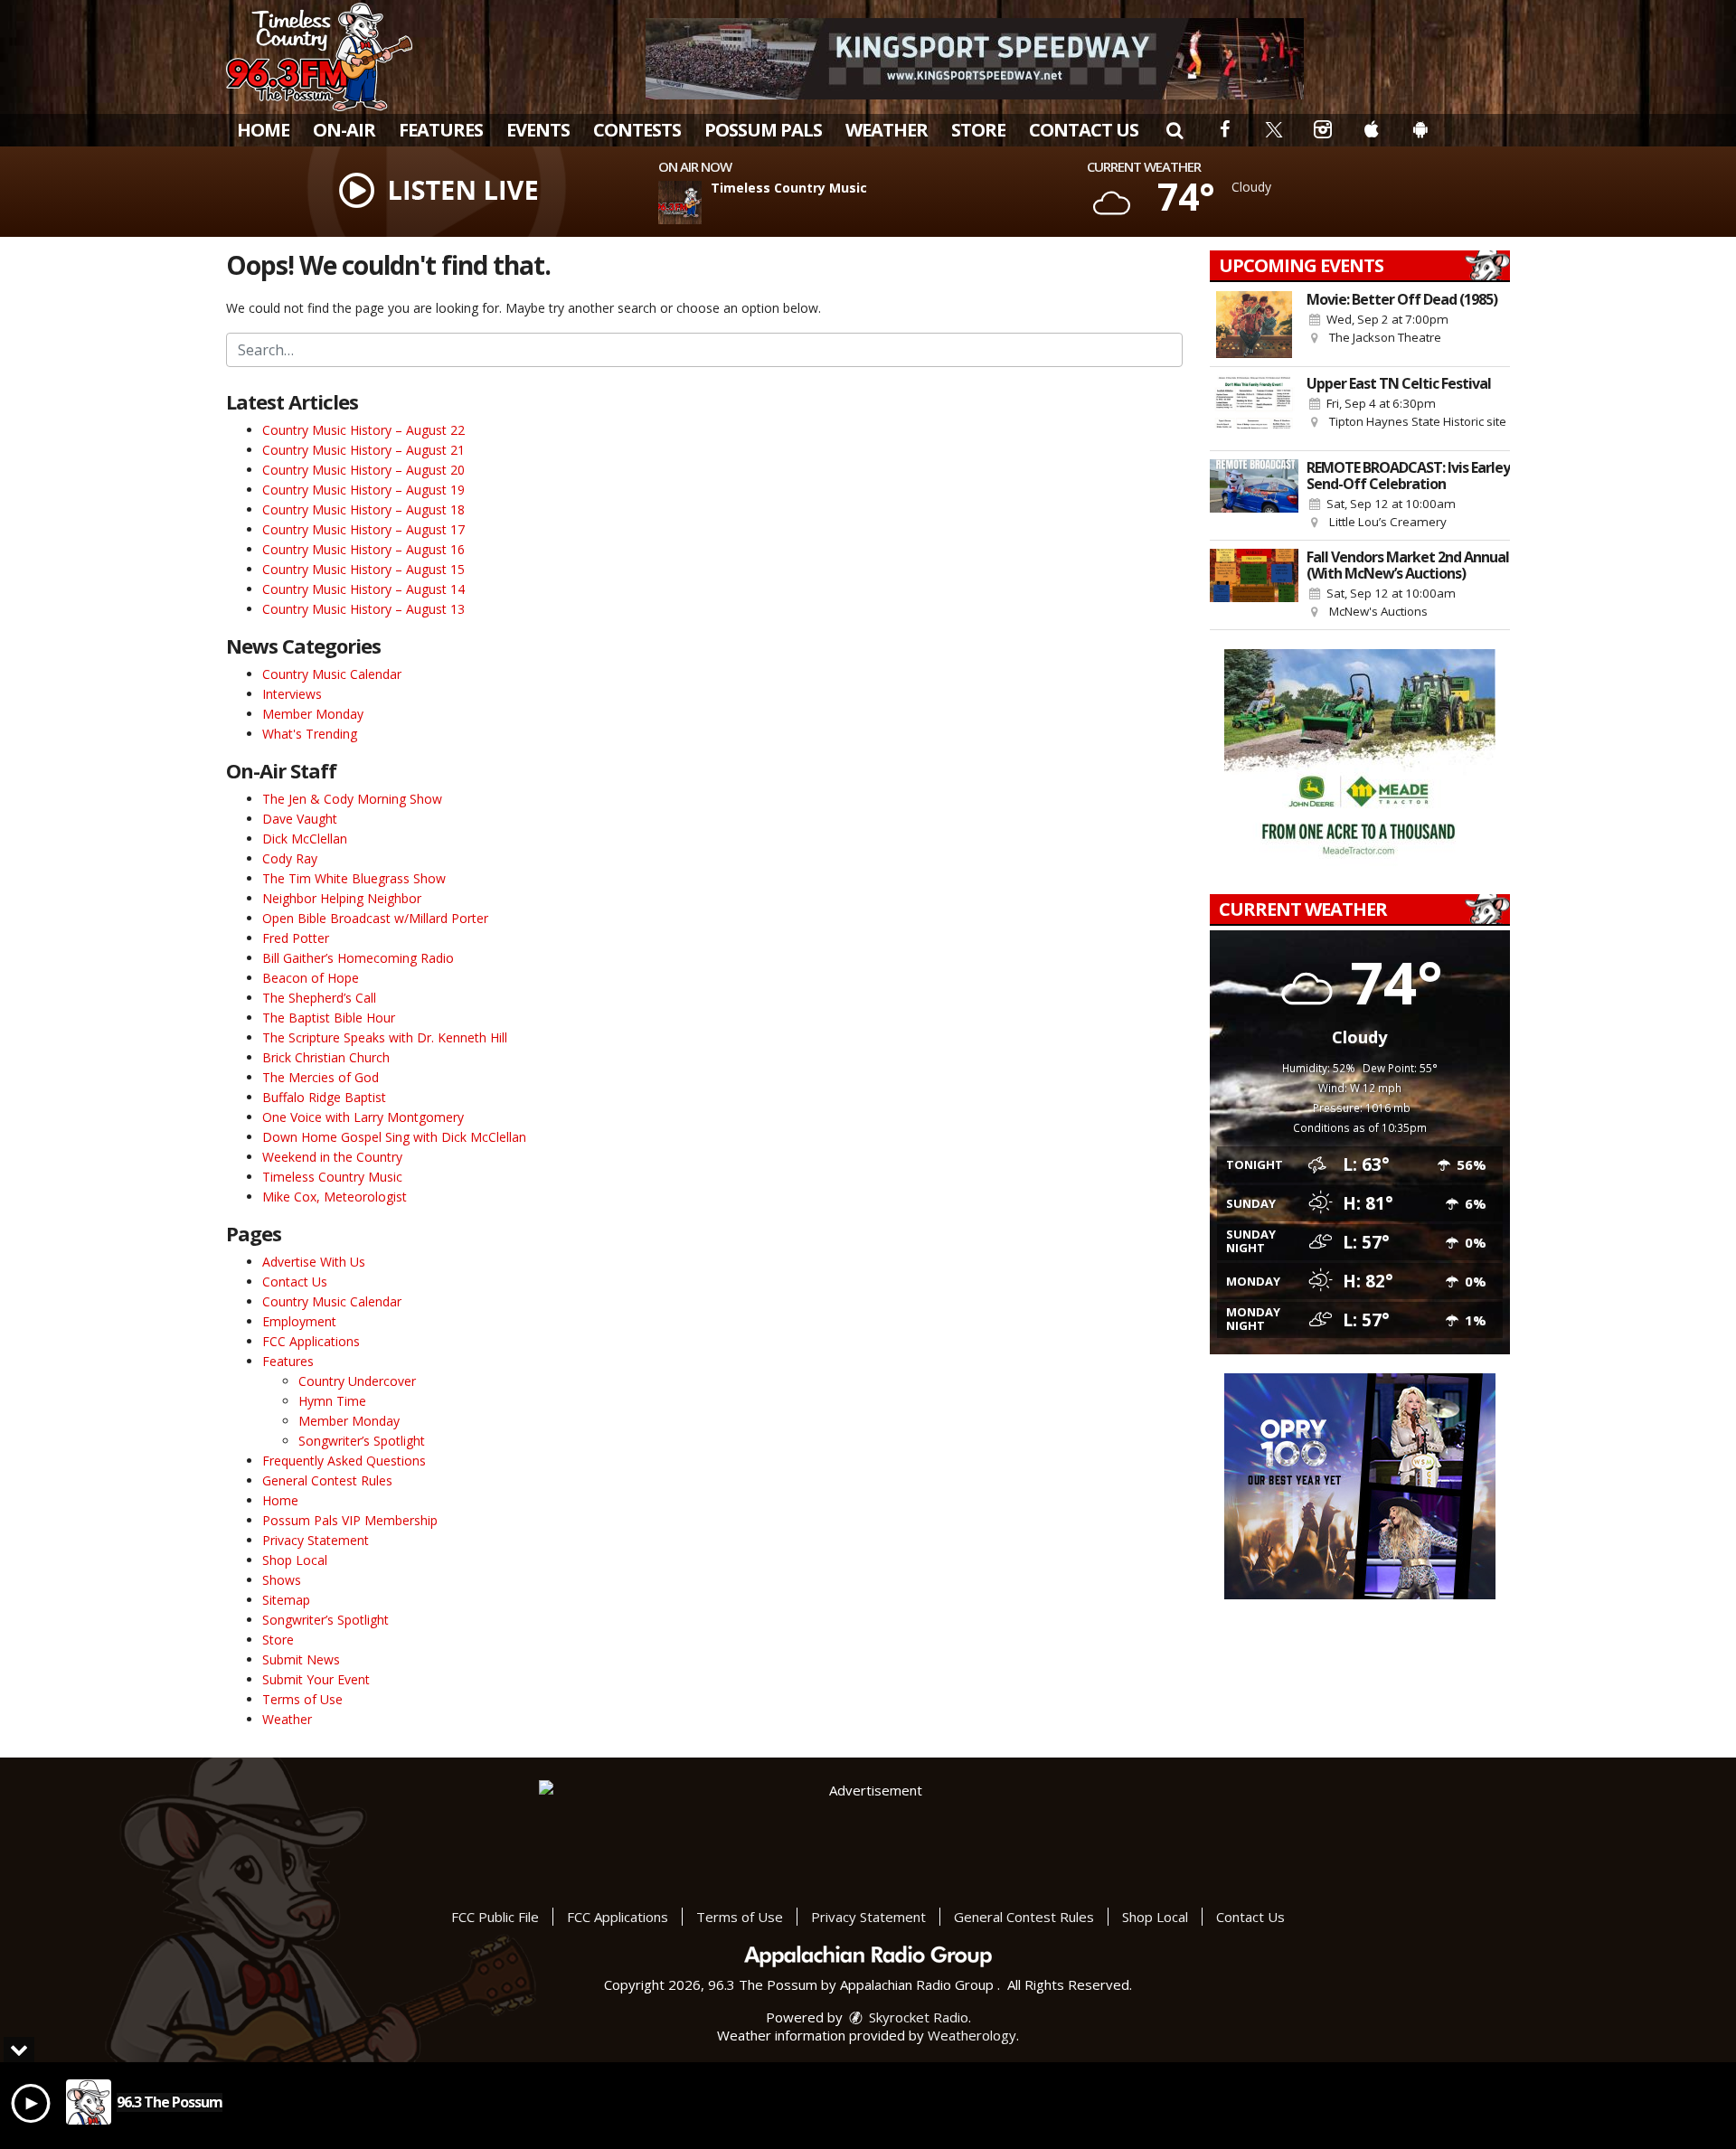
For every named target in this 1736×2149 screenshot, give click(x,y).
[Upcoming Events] (1254, 325)
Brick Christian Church (326, 1057)
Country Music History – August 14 (363, 589)
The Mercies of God (321, 1077)
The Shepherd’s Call (319, 998)
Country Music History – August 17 (363, 529)
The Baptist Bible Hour (329, 1018)
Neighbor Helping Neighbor (342, 898)
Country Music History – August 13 (363, 609)
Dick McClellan (305, 839)
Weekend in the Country (332, 1157)
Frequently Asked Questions (344, 1461)
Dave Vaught (300, 819)
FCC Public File (495, 1917)
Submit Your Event (316, 1679)
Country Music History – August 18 (363, 509)
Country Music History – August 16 (363, 549)
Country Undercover (357, 1381)
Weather (887, 130)
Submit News (301, 1659)
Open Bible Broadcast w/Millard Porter (375, 918)
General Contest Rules (327, 1480)
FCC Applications (311, 1341)
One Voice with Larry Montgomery (363, 1117)
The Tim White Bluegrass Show (354, 878)
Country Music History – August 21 (363, 450)
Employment (299, 1321)
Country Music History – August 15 (363, 569)
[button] (1175, 130)
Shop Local (295, 1560)
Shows (282, 1580)
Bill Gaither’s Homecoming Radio (358, 958)
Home (263, 130)
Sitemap (286, 1600)
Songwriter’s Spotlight (362, 1441)
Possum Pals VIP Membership (350, 1520)
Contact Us (1084, 130)
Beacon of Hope (311, 978)
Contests (637, 130)
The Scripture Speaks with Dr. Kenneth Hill (385, 1037)
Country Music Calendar (332, 674)
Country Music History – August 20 (363, 470)
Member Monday (313, 714)
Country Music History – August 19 (363, 490)
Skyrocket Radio (917, 2017)
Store (978, 130)
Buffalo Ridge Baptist (324, 1097)
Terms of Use (302, 1699)
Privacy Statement (316, 1540)
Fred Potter (296, 938)
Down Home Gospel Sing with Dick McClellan (394, 1137)
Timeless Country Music (332, 1177)
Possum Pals (763, 130)
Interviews (292, 694)
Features (441, 130)
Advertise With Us (314, 1262)
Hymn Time (332, 1401)
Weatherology (972, 2035)
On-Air (344, 130)
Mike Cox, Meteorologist (335, 1197)
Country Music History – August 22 (363, 430)
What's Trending (310, 734)
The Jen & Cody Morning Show (352, 799)
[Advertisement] (975, 59)
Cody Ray (290, 858)
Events (538, 130)
